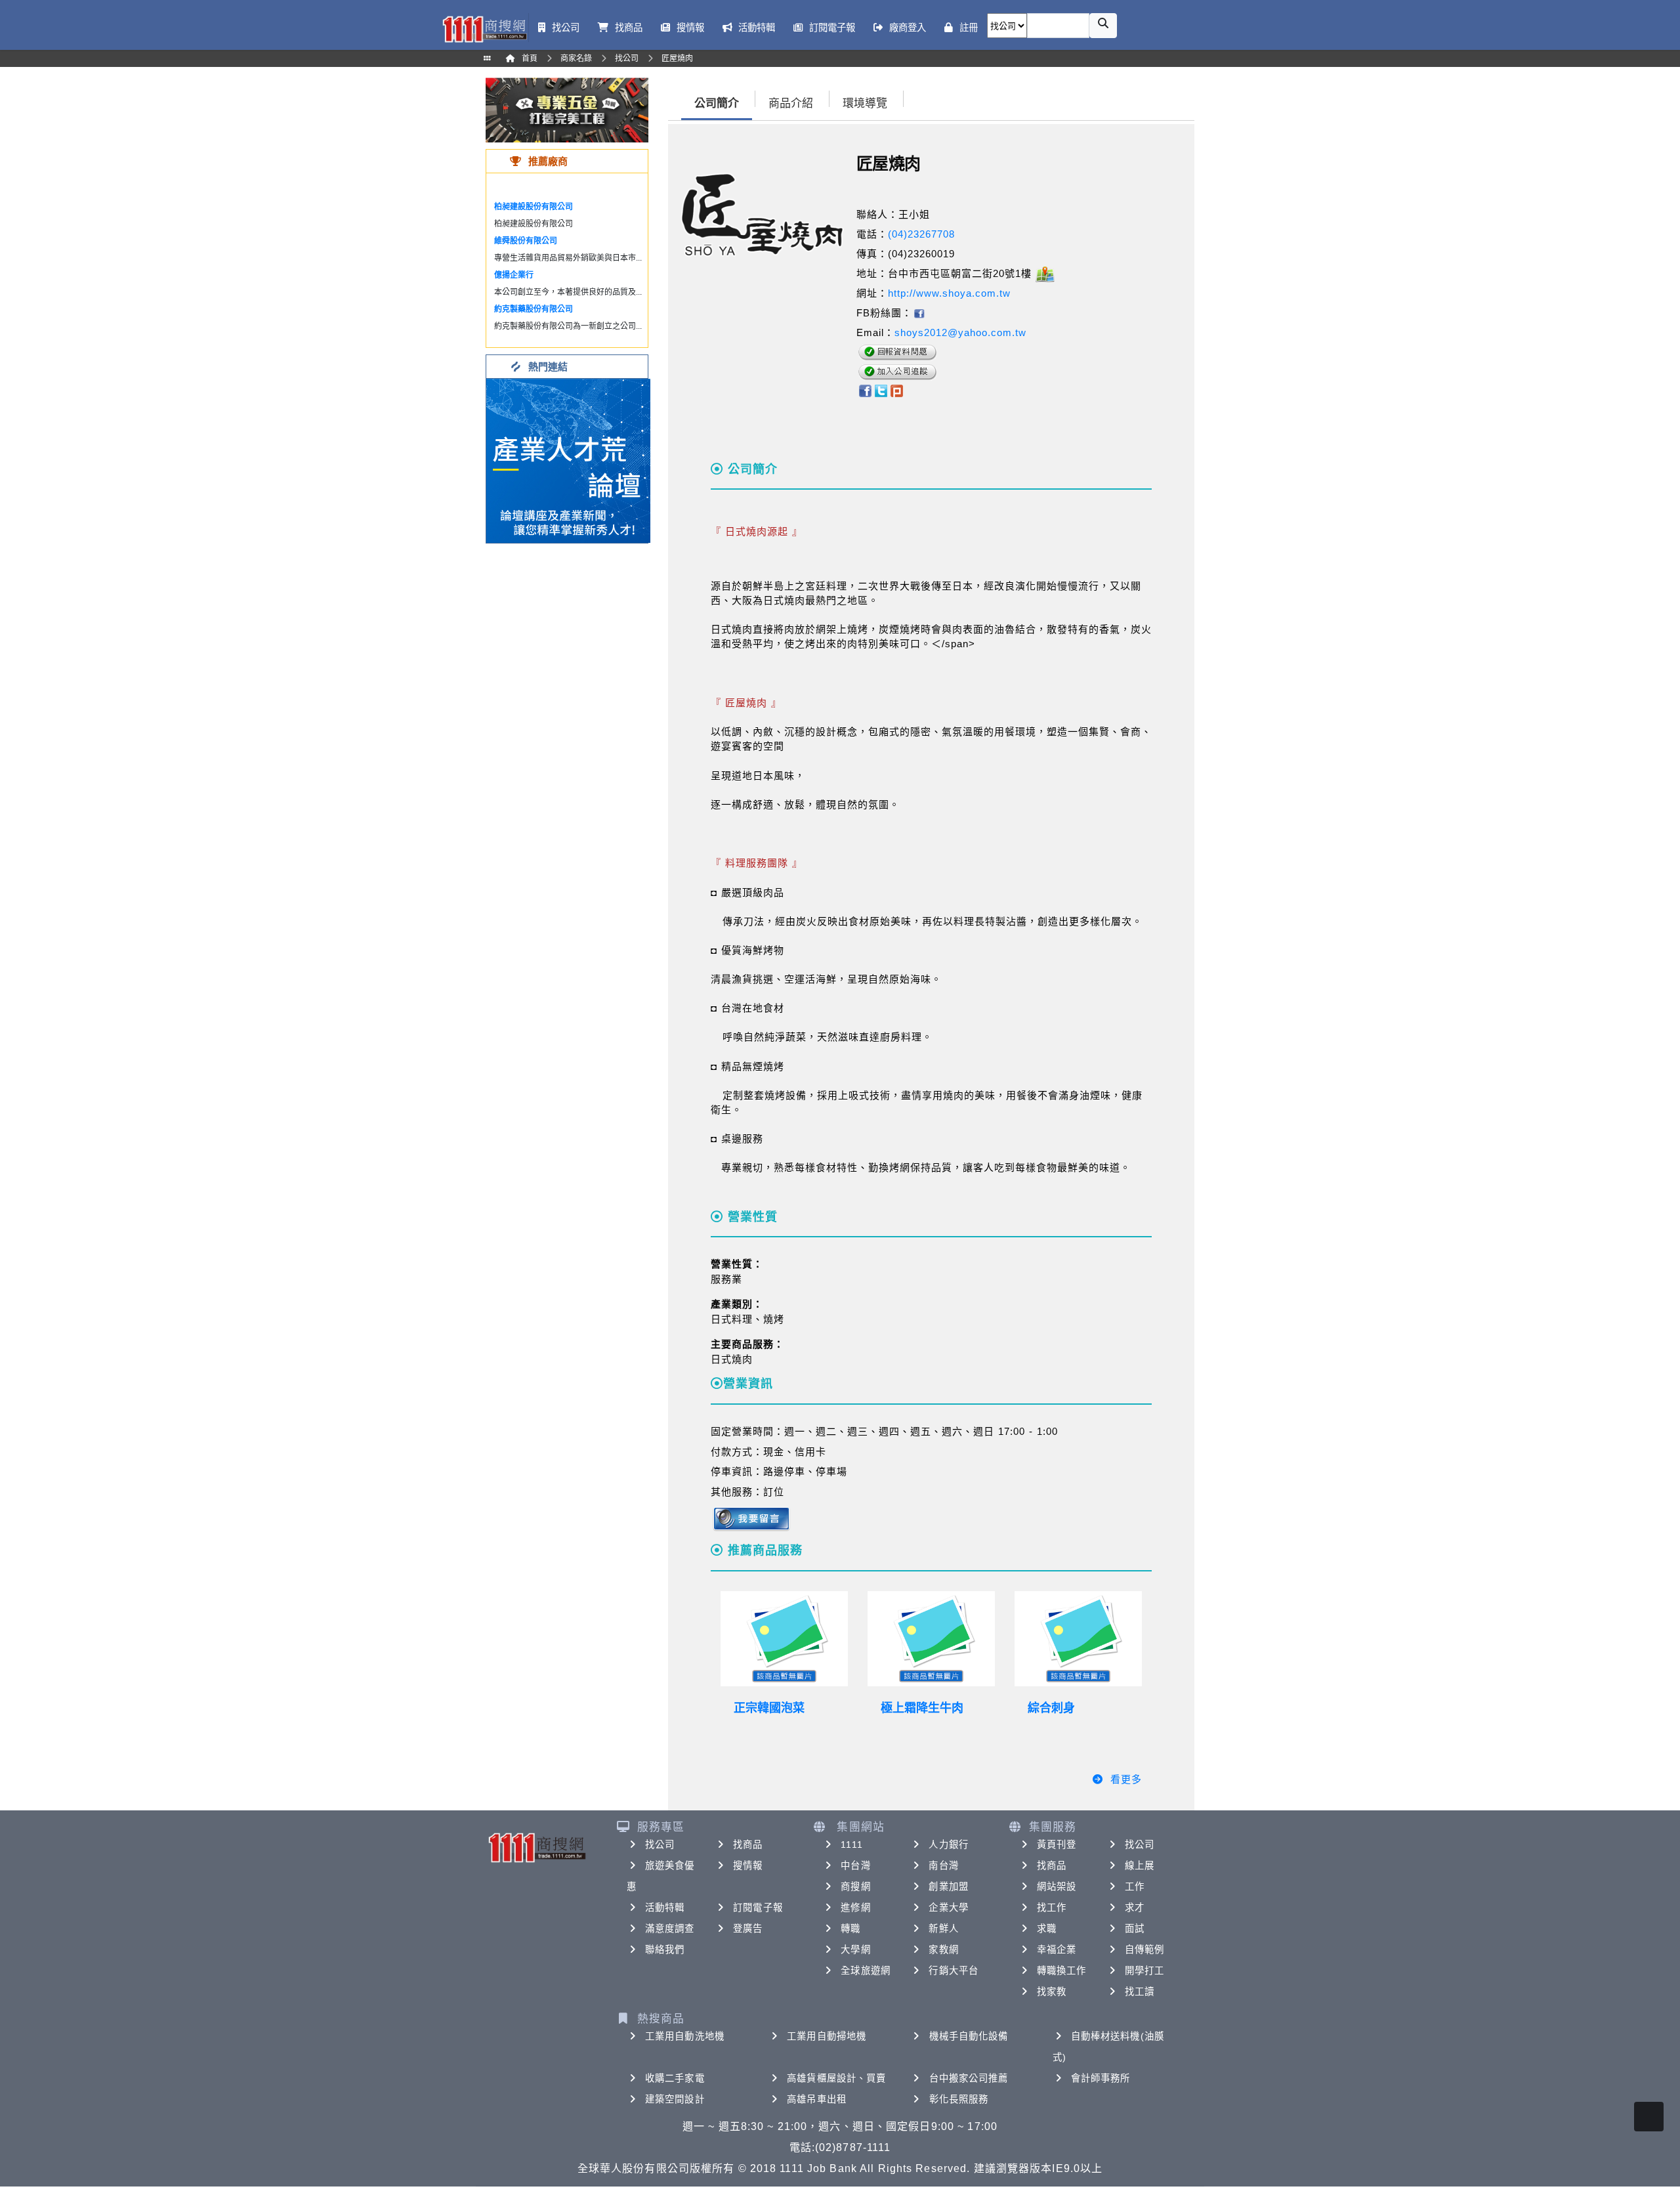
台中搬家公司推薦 (969, 2078)
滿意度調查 (670, 1929)
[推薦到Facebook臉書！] (865, 390)
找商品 (748, 1845)
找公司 (660, 1845)
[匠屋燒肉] (919, 313)
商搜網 (855, 1887)
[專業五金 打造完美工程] (567, 109)
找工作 (1052, 1908)
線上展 (1140, 1866)
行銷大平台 (954, 1971)
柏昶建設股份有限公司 (534, 207)
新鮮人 (943, 1929)
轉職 (850, 1929)
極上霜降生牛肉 (922, 1708)
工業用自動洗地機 (685, 2036)
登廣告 (748, 1929)
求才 (1135, 1908)
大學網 (855, 1950)
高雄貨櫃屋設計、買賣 (836, 2078)
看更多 (1126, 1779)
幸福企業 (1057, 1950)
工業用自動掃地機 (827, 2036)
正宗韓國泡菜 (769, 1708)
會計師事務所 (1101, 2078)
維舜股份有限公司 (526, 241)
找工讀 (1140, 1992)
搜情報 (748, 1866)
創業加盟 (948, 1887)
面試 (1135, 1929)
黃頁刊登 (1057, 1845)
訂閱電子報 (758, 1908)
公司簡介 (717, 103)
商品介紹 (791, 103)
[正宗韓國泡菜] (784, 1639)
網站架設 (1057, 1887)
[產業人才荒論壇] (568, 460)
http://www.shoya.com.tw (949, 293)
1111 (851, 1845)
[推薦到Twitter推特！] (881, 390)
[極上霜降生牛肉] (931, 1639)
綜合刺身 (1051, 1708)
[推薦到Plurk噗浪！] (897, 390)
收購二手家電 (675, 2078)
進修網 (855, 1908)
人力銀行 (948, 1845)
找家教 (1052, 1992)
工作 (1135, 1887)
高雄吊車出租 (817, 2099)
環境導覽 (865, 103)
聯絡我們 (665, 1950)
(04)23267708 (921, 234)
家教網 (943, 1950)
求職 (1047, 1929)
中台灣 (855, 1866)
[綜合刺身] (1078, 1639)
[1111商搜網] (484, 28)
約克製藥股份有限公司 (534, 309)
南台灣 (943, 1866)
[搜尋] (1103, 26)
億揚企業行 (514, 275)
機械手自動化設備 (969, 2036)
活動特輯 (665, 1908)
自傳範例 (1144, 1950)
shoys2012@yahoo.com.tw (960, 332)
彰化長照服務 (959, 2099)
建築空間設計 (675, 2099)
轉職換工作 (1062, 1971)
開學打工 (1144, 1971)
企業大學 (948, 1908)
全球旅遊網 (866, 1971)
